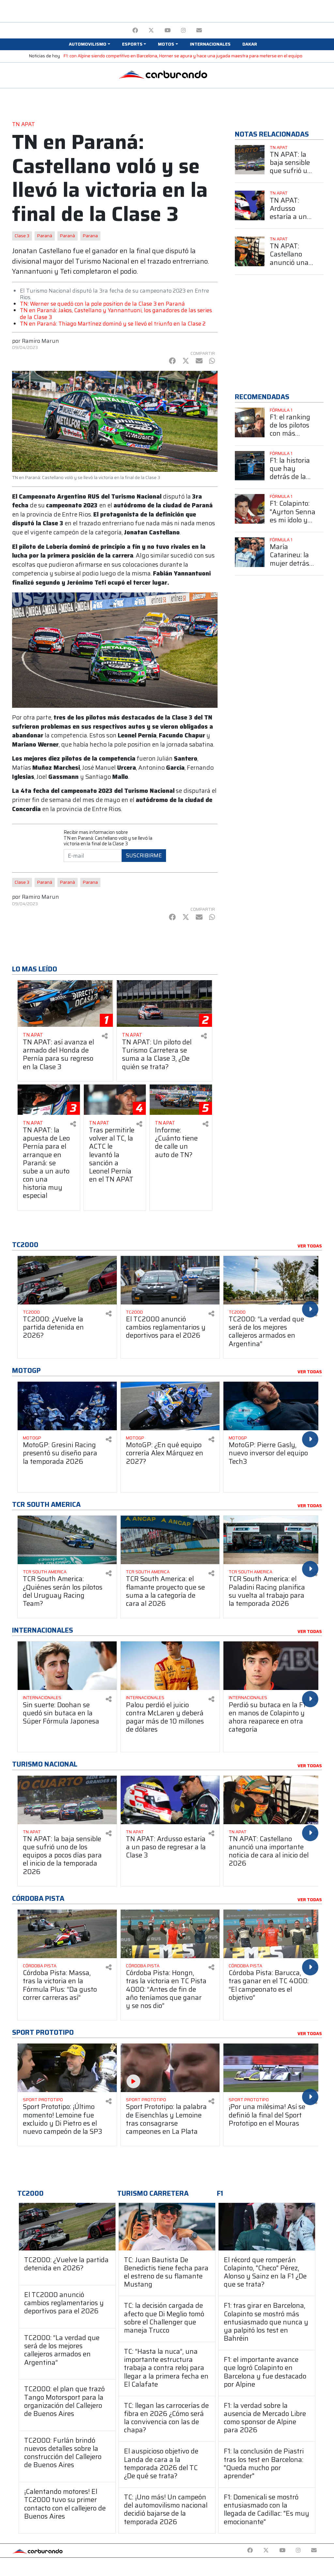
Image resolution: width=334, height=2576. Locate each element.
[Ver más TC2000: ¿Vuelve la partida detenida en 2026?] (67, 1280)
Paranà (68, 236)
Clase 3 (22, 236)
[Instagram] (183, 30)
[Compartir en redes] (105, 1036)
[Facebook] (135, 30)
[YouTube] (167, 30)
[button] (89, 44)
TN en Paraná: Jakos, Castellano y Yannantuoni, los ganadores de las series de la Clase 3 (116, 313)
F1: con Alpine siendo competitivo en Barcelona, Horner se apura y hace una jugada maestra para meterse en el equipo (183, 56)
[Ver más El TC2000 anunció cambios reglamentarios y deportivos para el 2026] (170, 1280)
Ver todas (310, 1246)
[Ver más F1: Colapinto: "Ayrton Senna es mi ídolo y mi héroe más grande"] (250, 509)
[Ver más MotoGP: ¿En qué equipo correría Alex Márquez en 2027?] (170, 1406)
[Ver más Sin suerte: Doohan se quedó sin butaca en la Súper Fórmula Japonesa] (67, 1666)
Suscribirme (144, 855)
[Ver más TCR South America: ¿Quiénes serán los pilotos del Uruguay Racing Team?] (67, 1540)
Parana (90, 236)
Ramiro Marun (40, 341)
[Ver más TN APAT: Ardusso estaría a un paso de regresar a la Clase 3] (250, 205)
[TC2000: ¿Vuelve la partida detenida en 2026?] (67, 2227)
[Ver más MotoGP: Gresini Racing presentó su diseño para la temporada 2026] (67, 1406)
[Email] (199, 30)
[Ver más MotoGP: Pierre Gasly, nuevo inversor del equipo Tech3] (273, 1406)
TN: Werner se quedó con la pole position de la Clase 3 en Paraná (102, 304)
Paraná (45, 236)
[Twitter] (151, 30)
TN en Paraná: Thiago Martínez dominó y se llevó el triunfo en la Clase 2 (113, 324)
